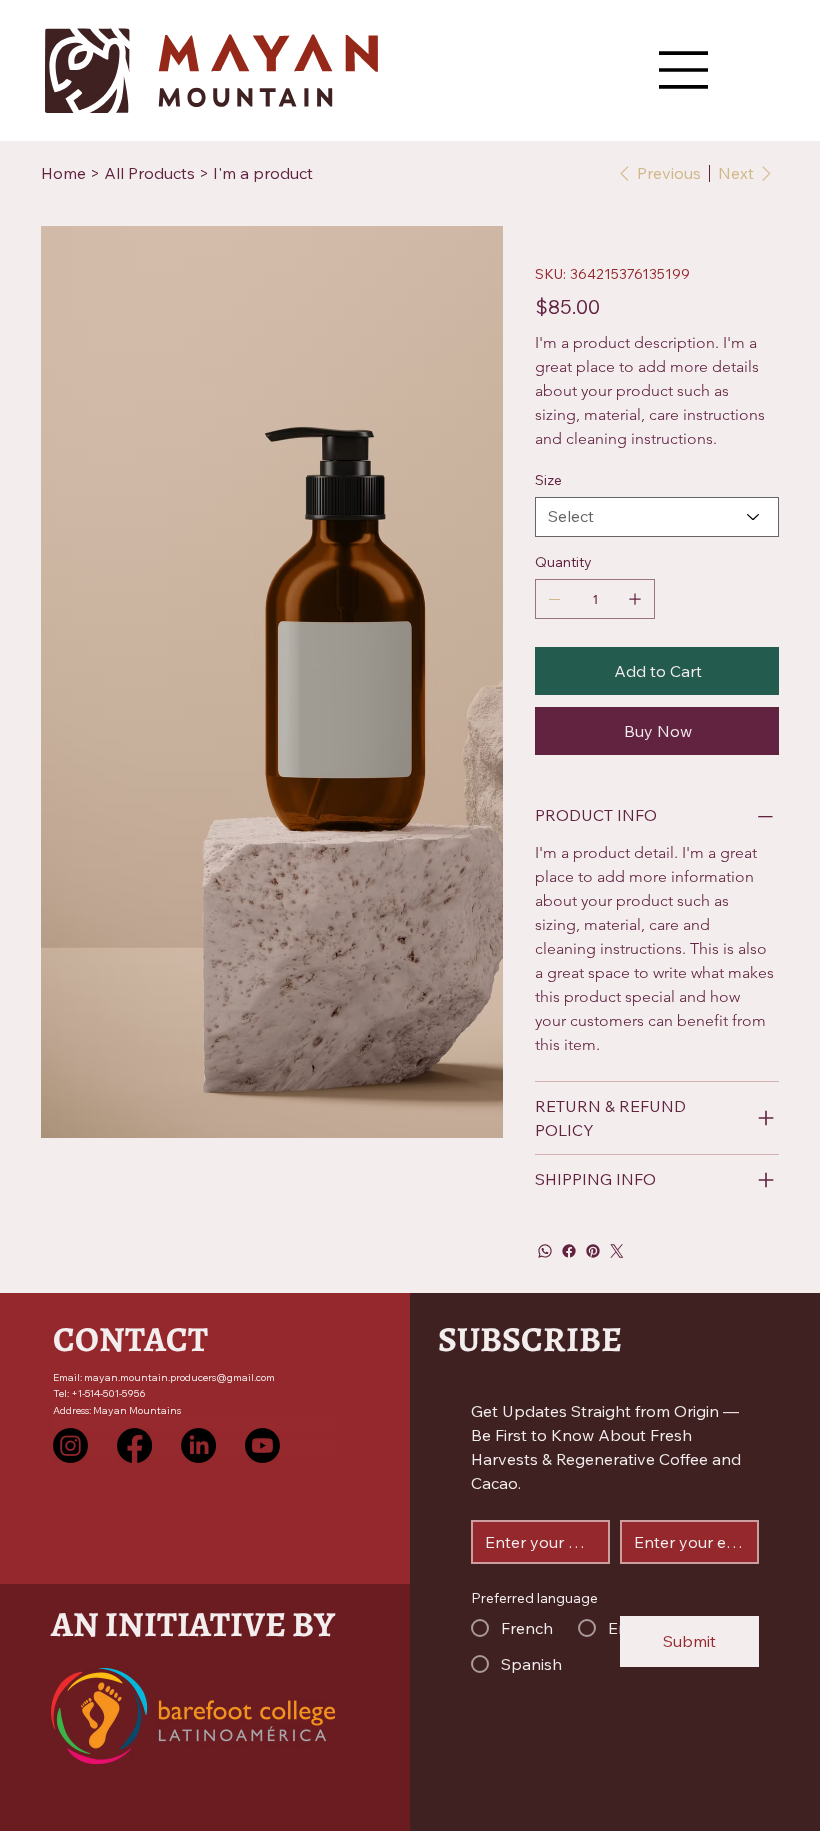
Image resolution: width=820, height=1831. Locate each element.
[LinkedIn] (198, 1445)
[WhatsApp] (545, 1251)
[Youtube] (262, 1445)
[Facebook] (569, 1251)
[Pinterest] (593, 1251)
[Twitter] (617, 1251)
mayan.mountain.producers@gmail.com (179, 1377)
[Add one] (635, 599)
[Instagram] (70, 1445)
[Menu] (684, 70)
